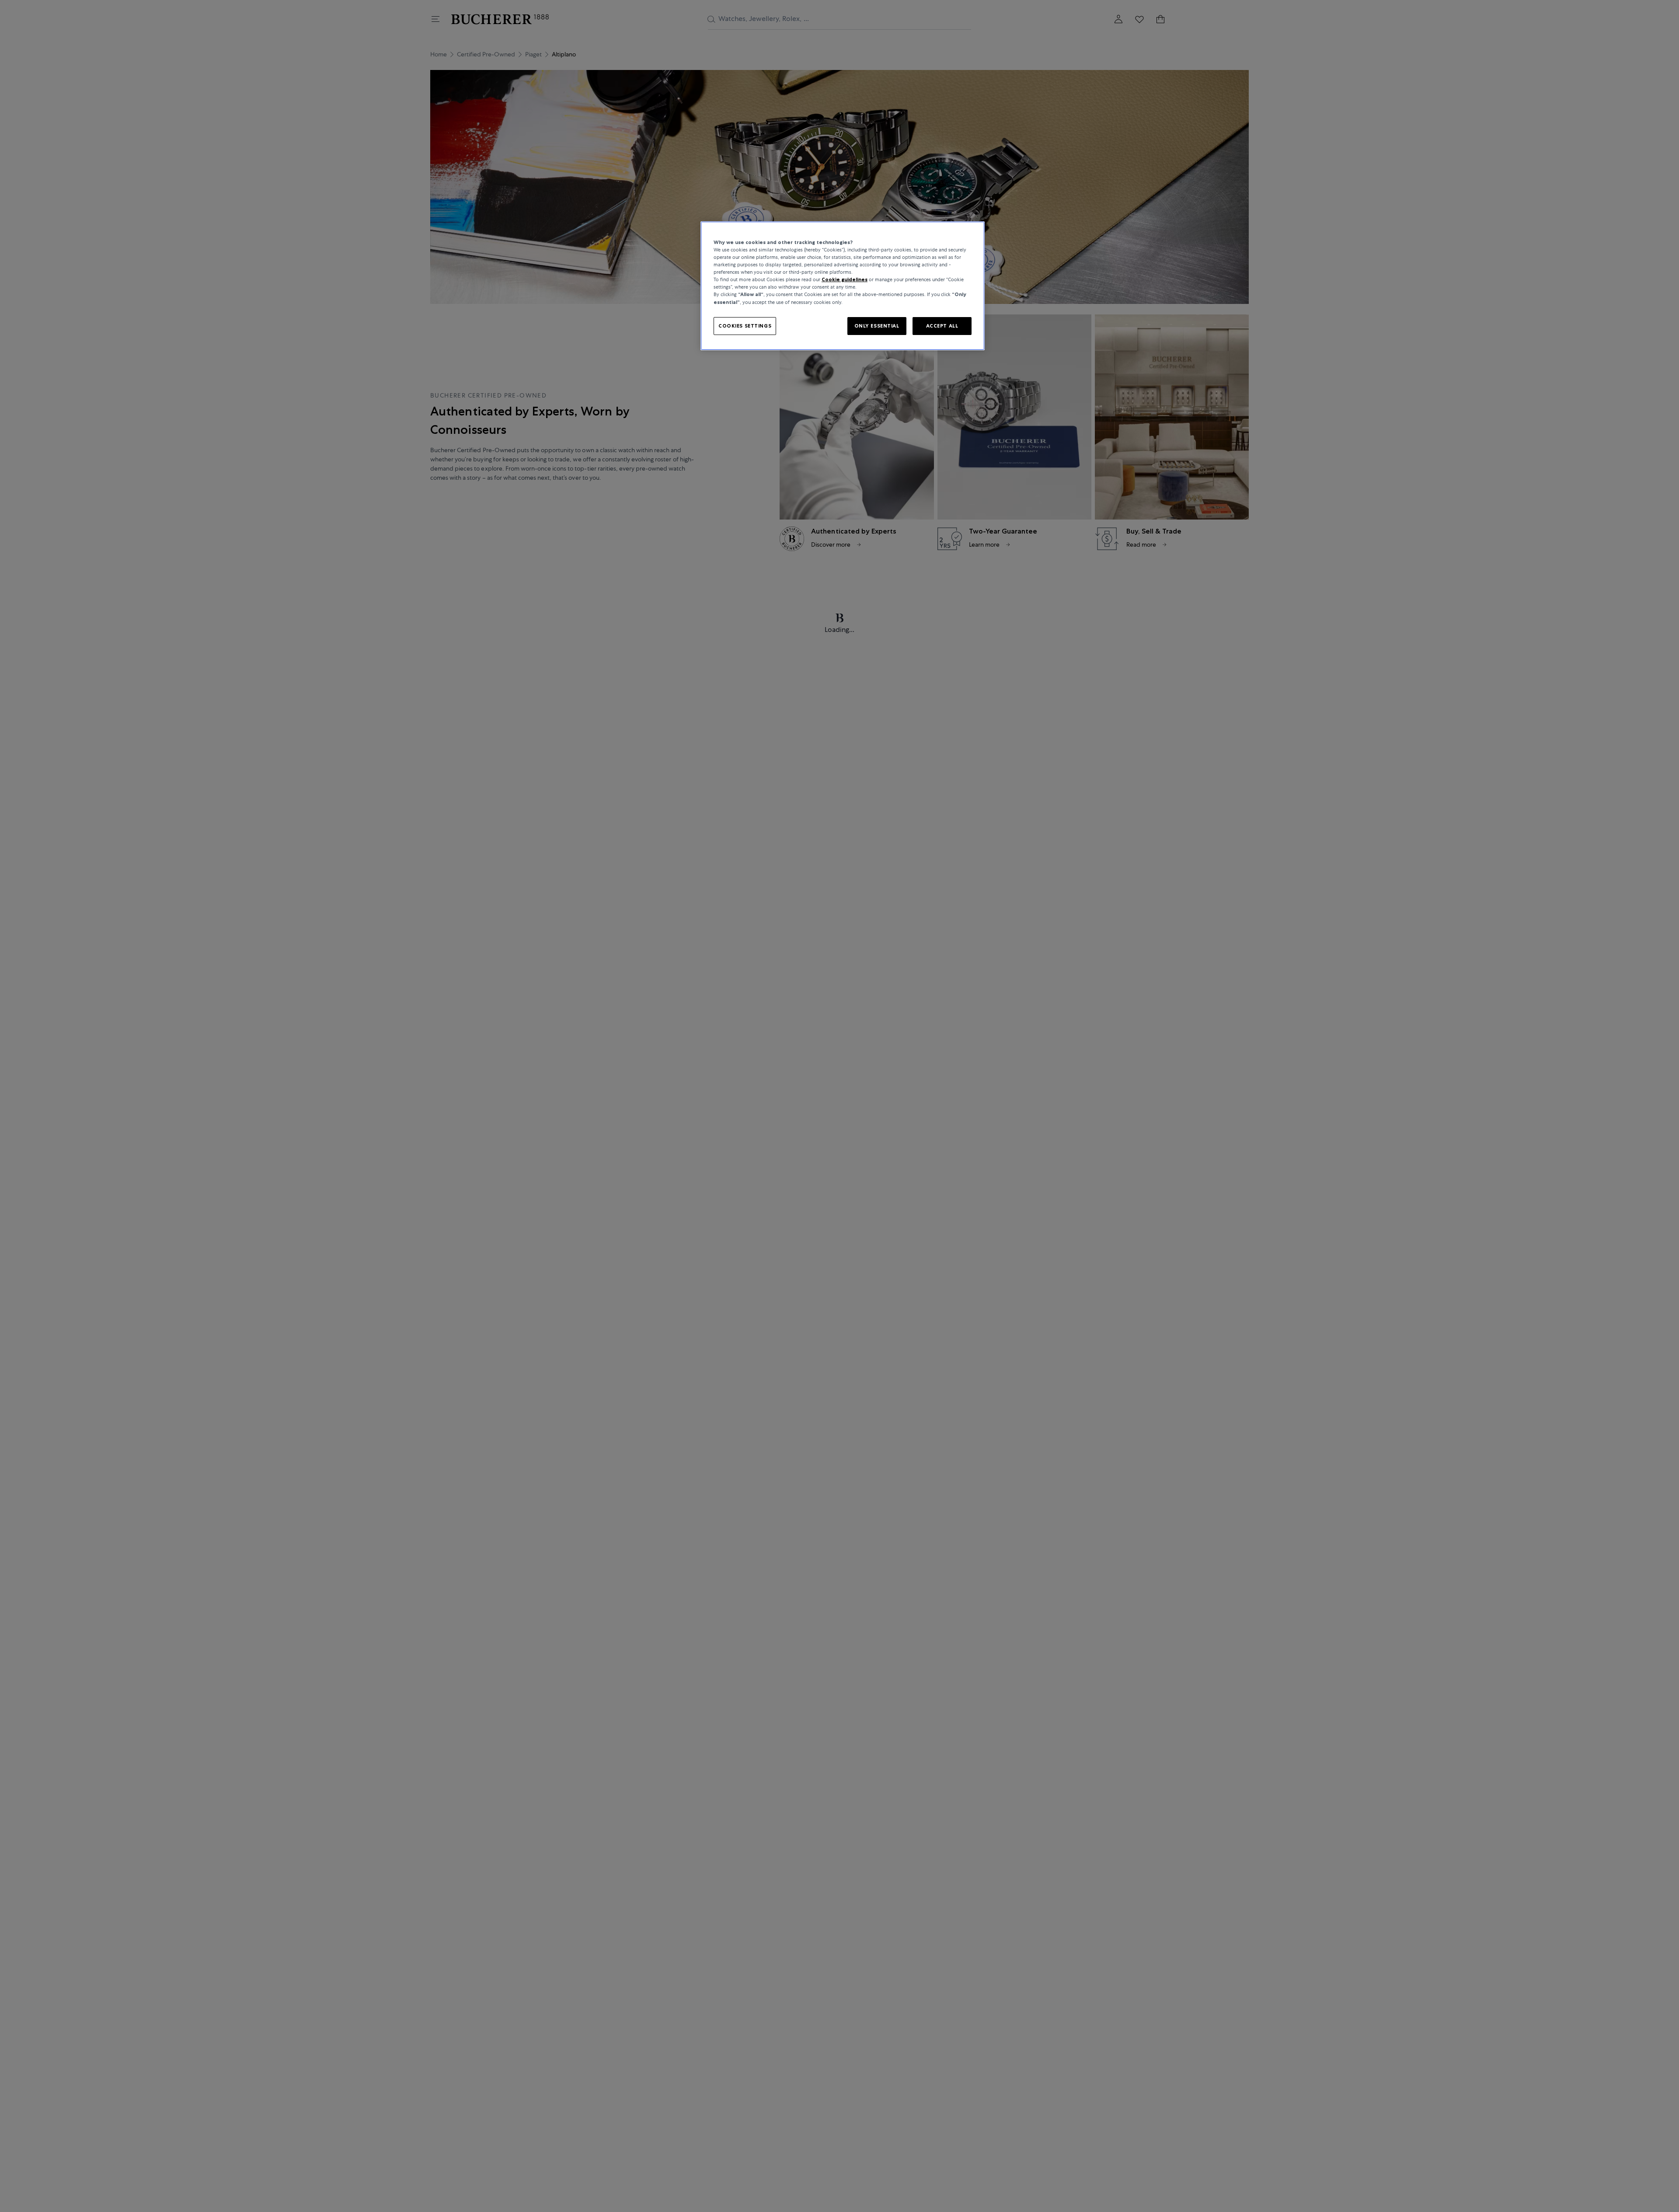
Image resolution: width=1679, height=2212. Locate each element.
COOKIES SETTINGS (745, 325)
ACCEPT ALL (942, 325)
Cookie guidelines (845, 279)
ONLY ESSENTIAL (877, 325)
